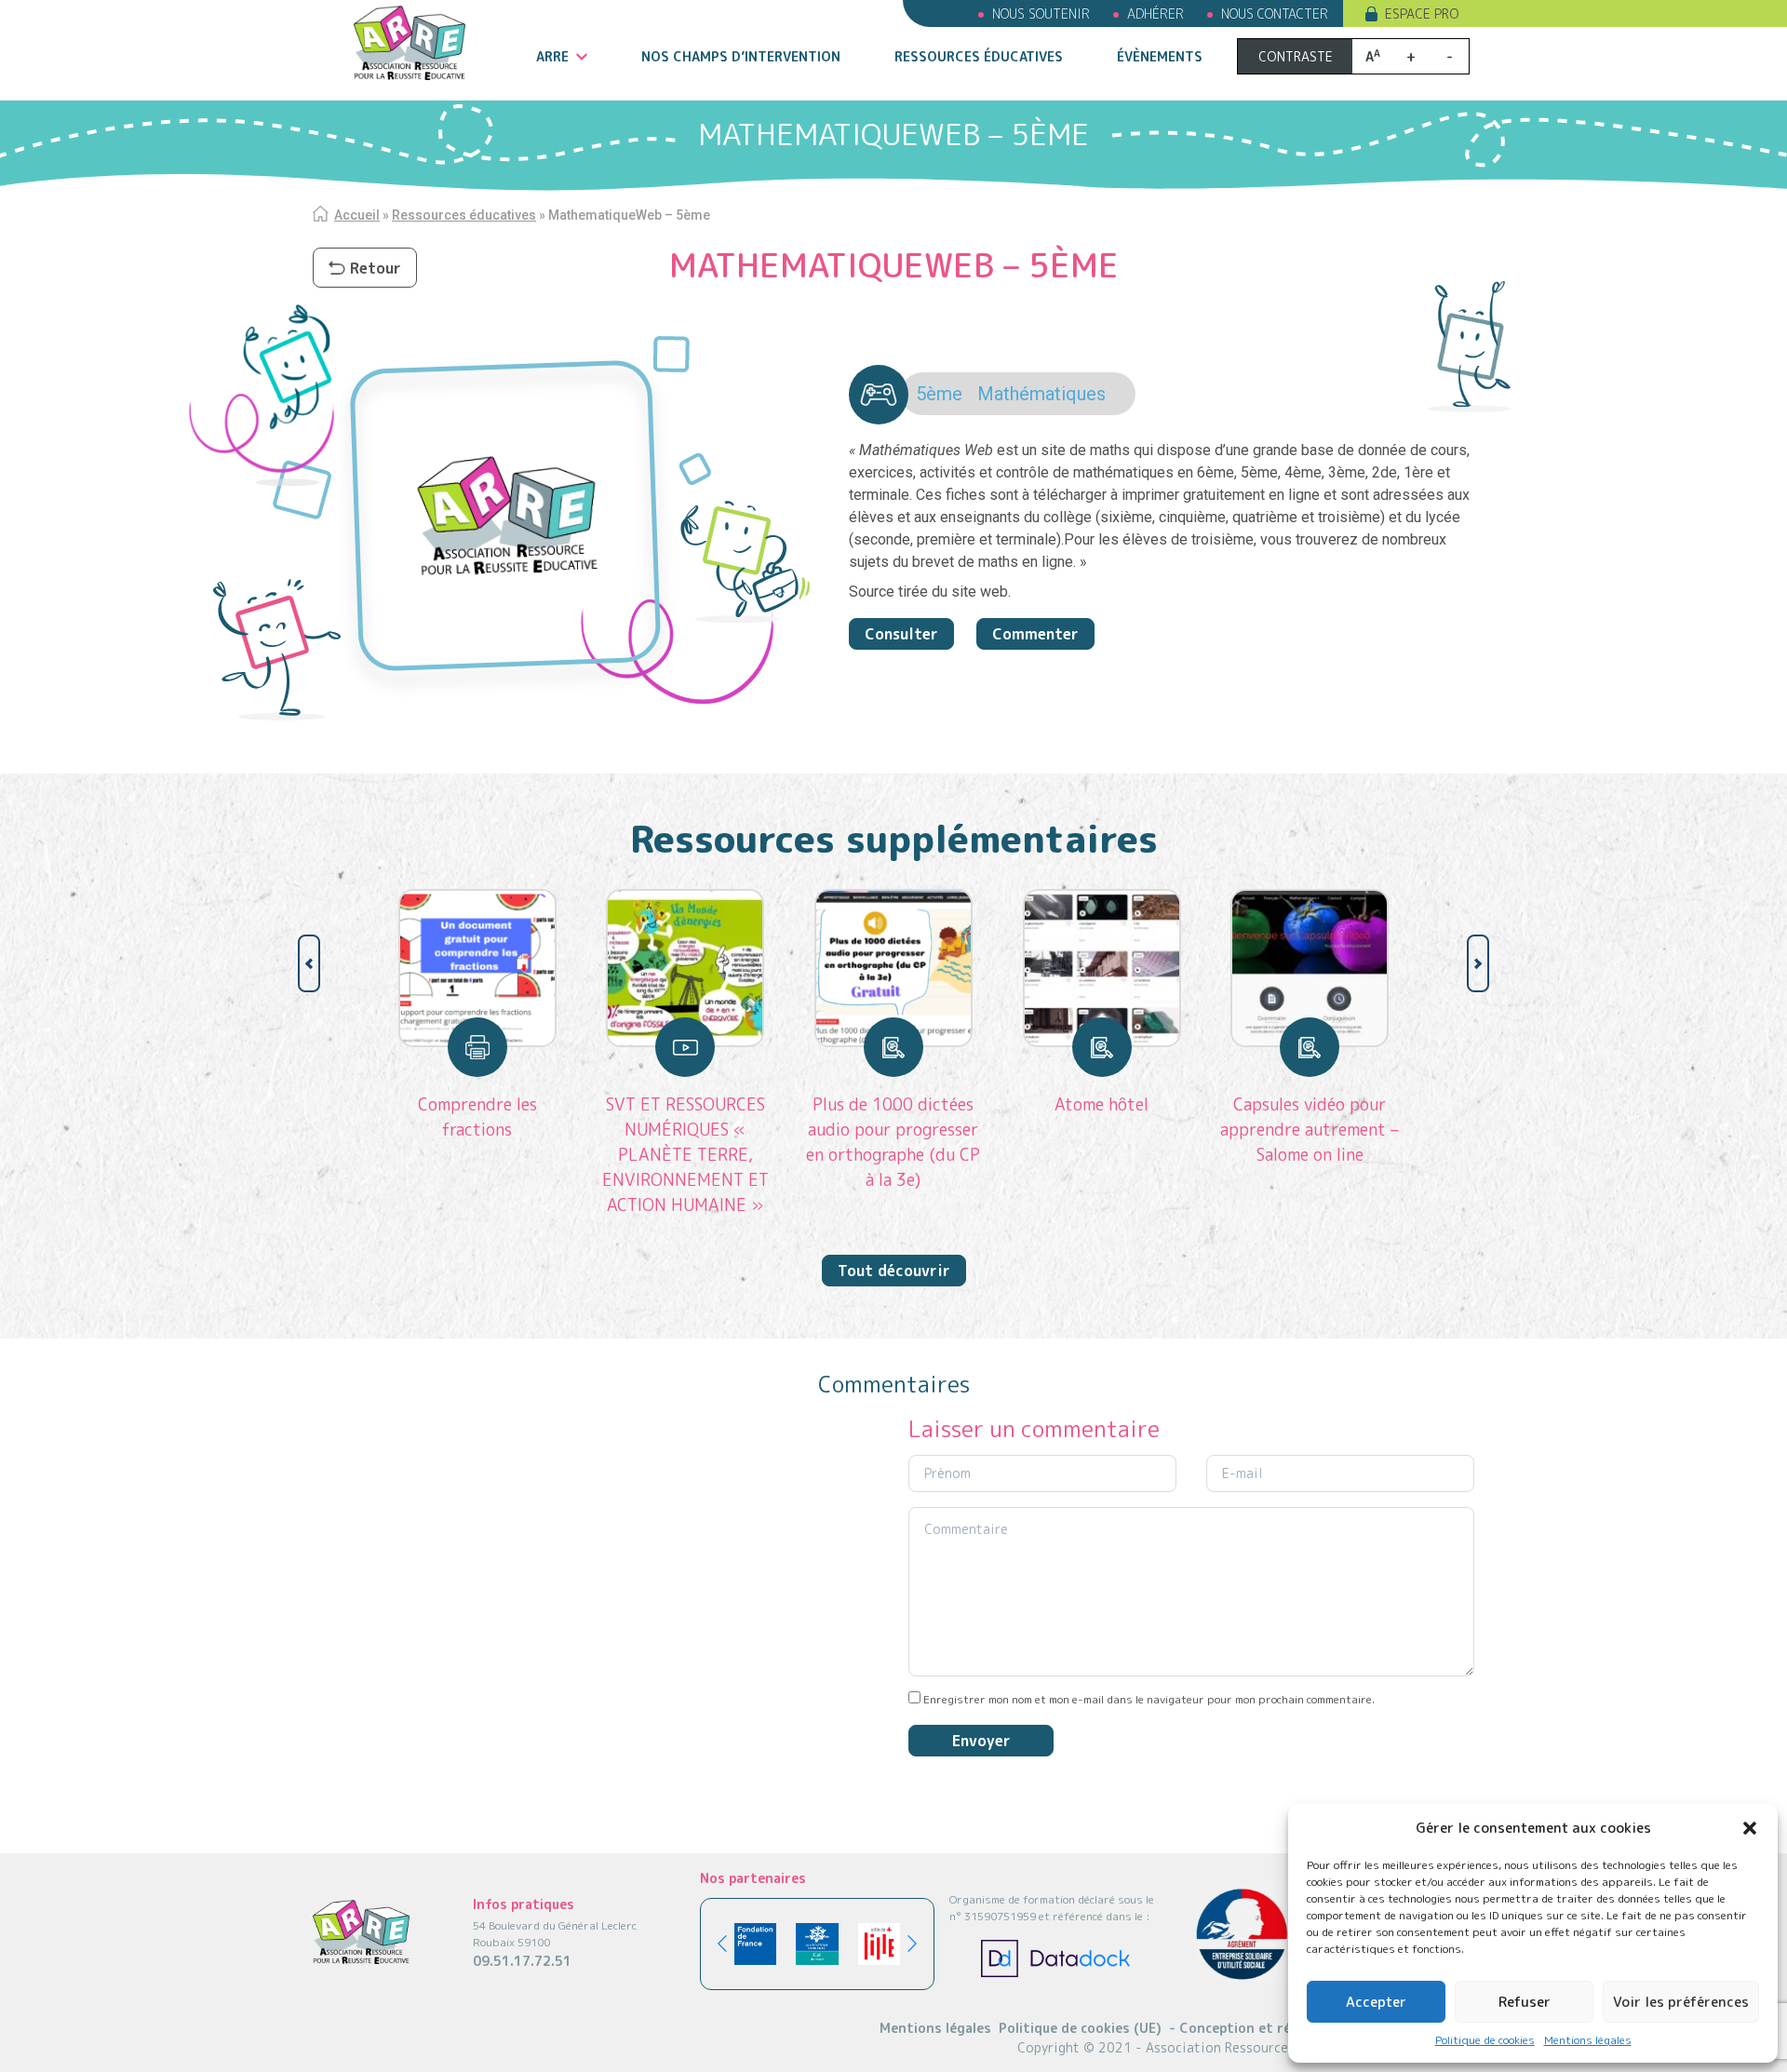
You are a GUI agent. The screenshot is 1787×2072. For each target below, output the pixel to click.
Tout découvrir (894, 1271)
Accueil (357, 215)
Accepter (1376, 2002)
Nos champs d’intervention (741, 56)
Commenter (1035, 634)
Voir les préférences (1681, 2002)
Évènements (1160, 56)
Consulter (901, 634)
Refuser (1525, 2002)
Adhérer (1156, 13)
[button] (1750, 1828)
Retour (376, 268)
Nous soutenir (1041, 13)
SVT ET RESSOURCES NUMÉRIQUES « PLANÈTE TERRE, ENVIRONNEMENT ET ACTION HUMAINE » (685, 1155)
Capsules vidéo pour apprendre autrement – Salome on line (1310, 1130)
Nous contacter (1275, 13)
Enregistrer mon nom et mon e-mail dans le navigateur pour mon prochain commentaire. (1149, 1699)
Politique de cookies (1485, 2040)
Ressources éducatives (979, 56)
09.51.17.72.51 (522, 1961)
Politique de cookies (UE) (1080, 2028)
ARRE (552, 56)
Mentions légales (1588, 2040)
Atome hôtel (1102, 1104)
